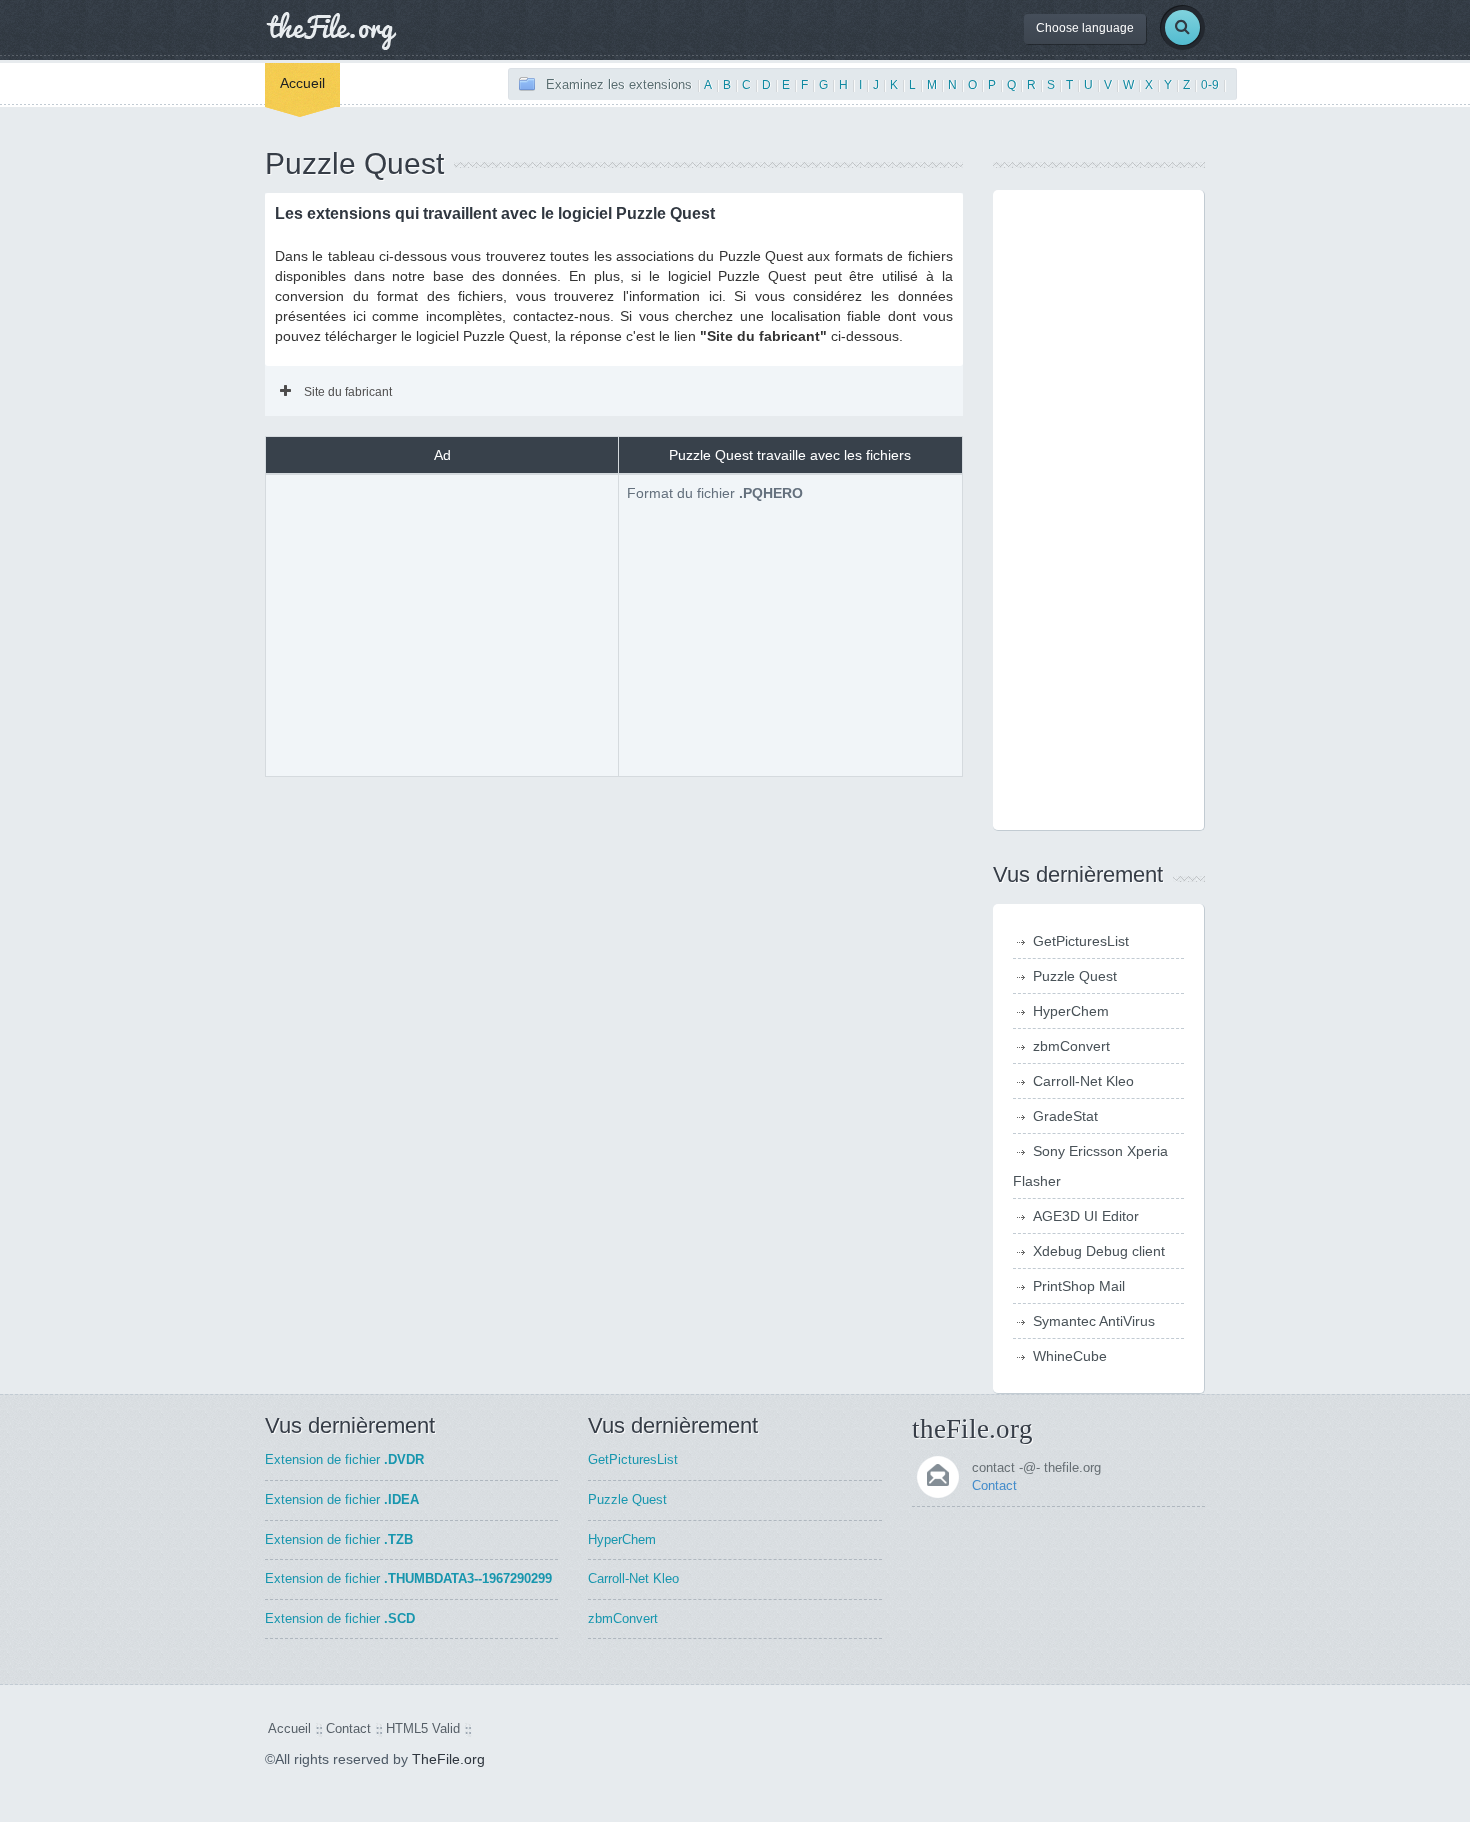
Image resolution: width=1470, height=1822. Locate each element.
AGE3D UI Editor (1086, 1216)
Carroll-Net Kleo (1083, 1081)
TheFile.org (448, 1759)
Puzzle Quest (1075, 976)
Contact (994, 1485)
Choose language (1085, 28)
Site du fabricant (348, 392)
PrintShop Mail (1079, 1286)
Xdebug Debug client (1099, 1251)
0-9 (1210, 85)
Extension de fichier (344, 1459)
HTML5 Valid (423, 1728)
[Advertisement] (442, 623)
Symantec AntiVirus (1094, 1321)
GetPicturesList (1081, 941)
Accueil (302, 83)
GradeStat (1065, 1116)
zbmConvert (1071, 1046)
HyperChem (1071, 1011)
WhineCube (1070, 1356)
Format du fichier (715, 493)
